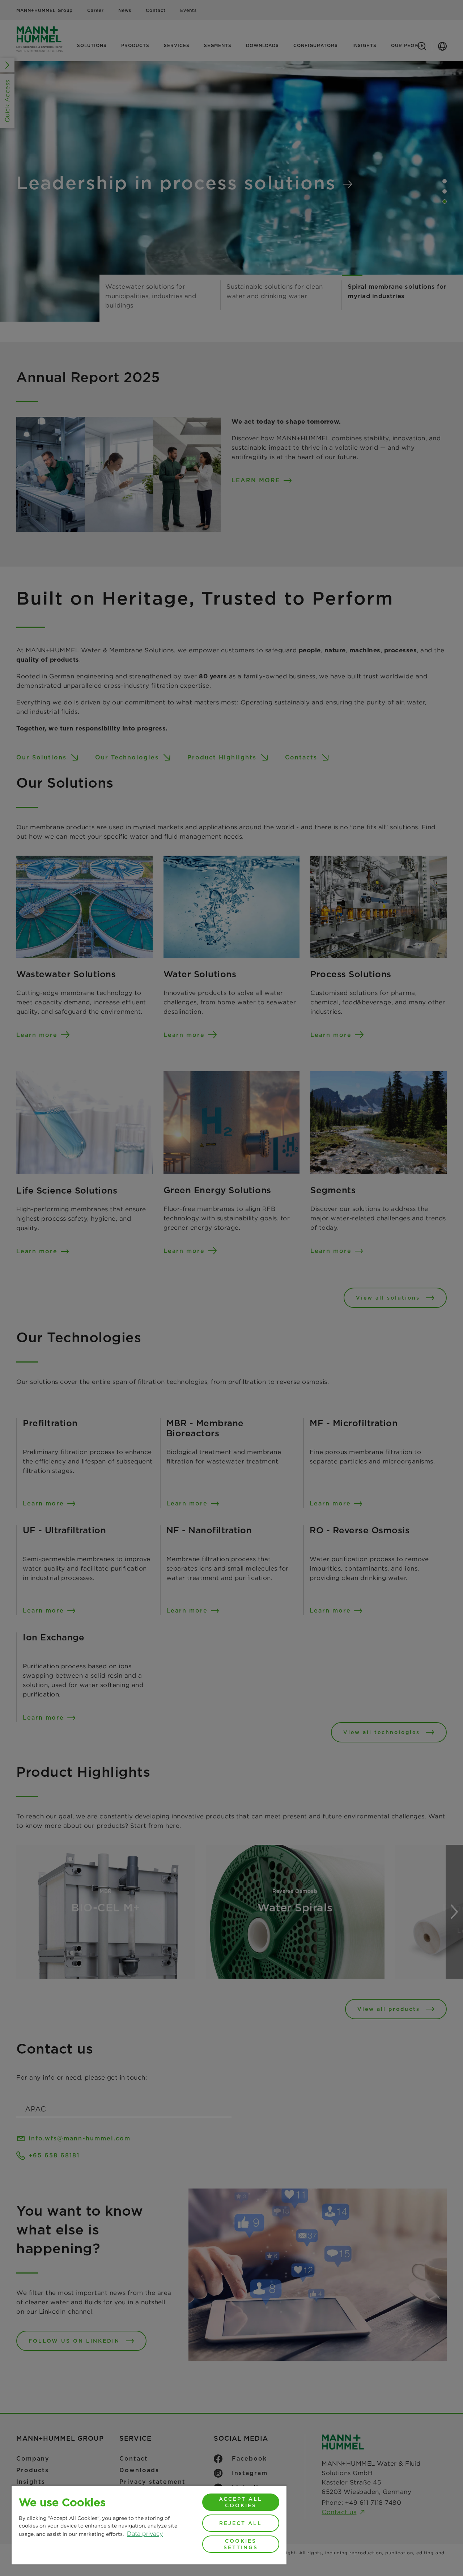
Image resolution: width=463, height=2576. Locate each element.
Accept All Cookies (241, 2502)
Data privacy (145, 2534)
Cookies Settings (241, 2544)
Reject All (241, 2523)
